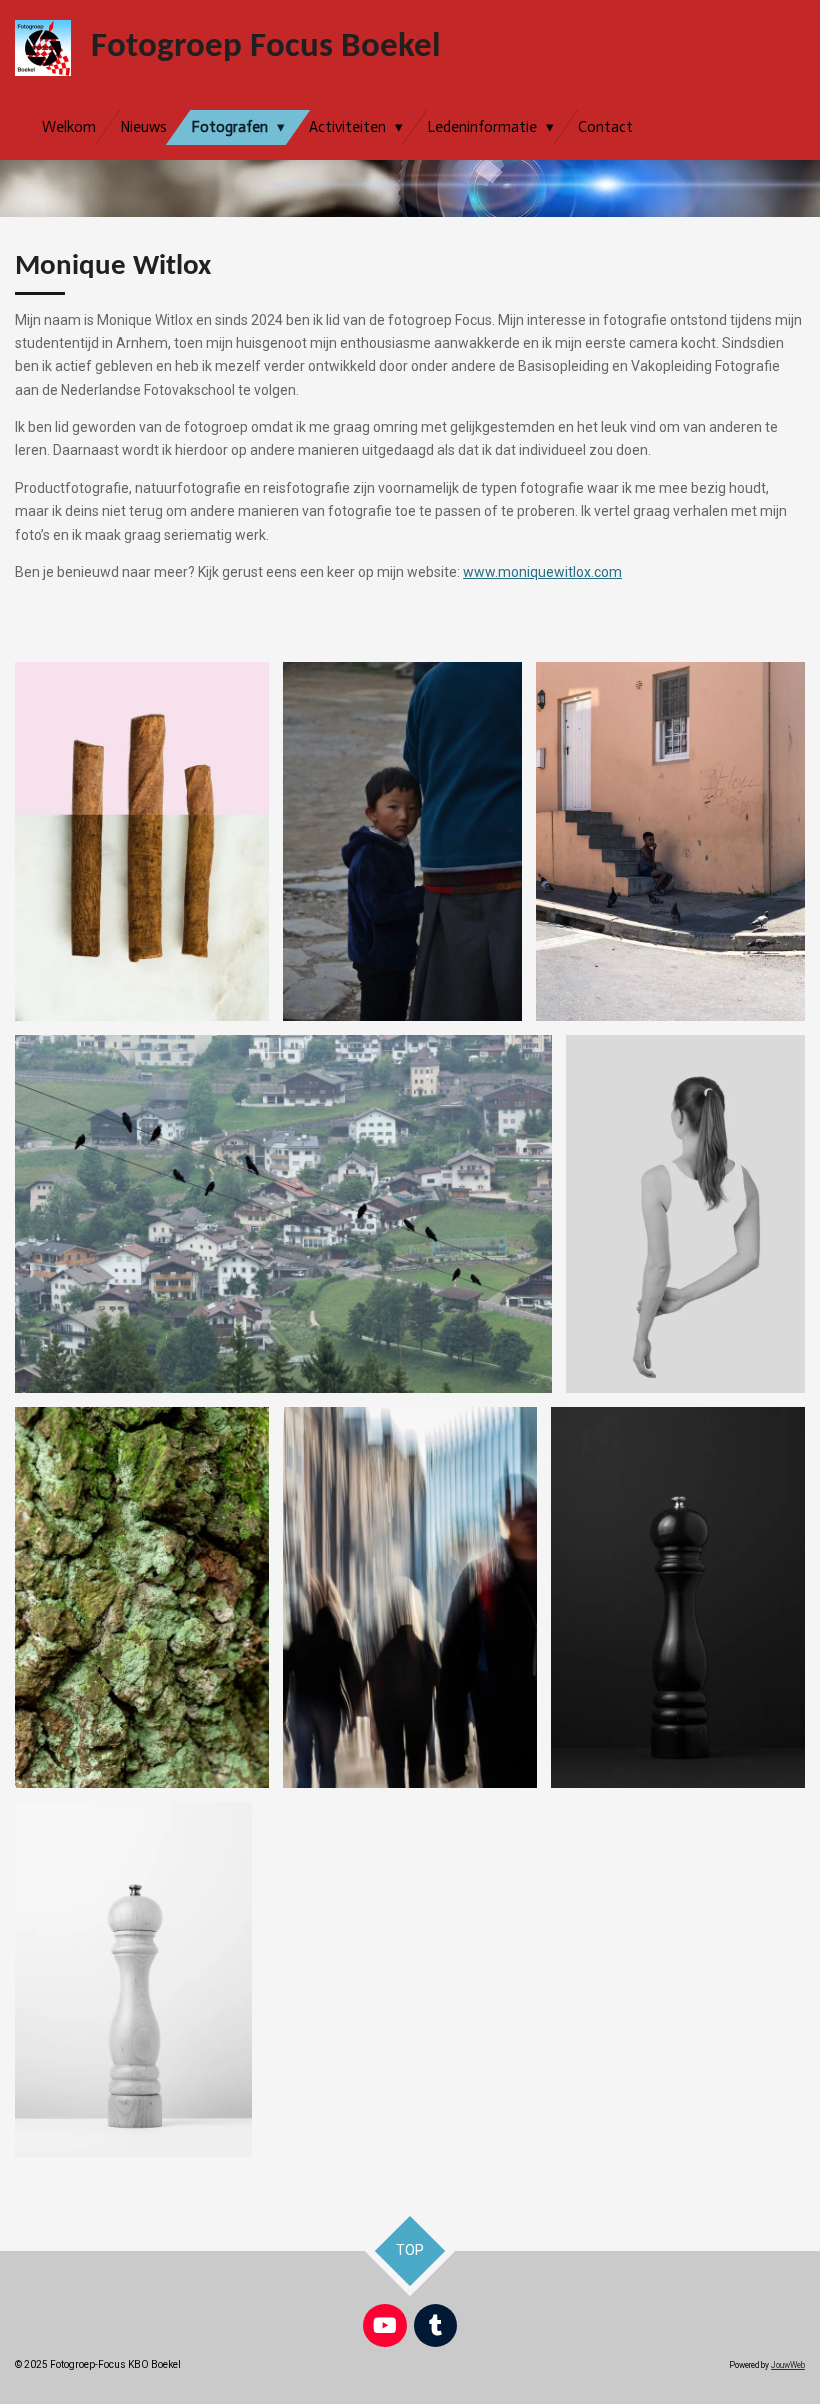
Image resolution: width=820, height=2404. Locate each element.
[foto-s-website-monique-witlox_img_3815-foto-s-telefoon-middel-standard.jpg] (670, 841)
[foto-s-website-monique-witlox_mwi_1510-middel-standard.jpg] (678, 1597)
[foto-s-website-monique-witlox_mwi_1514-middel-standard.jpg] (133, 1979)
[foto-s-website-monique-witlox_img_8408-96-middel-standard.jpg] (410, 1597)
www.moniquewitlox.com (542, 572)
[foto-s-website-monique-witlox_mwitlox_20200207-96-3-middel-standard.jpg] (685, 1214)
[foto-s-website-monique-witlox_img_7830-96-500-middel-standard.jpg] (142, 1597)
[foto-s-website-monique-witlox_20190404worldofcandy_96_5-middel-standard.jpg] (142, 841)
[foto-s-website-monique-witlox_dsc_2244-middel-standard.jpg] (402, 841)
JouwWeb (788, 2365)
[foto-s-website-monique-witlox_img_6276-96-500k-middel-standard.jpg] (283, 1214)
